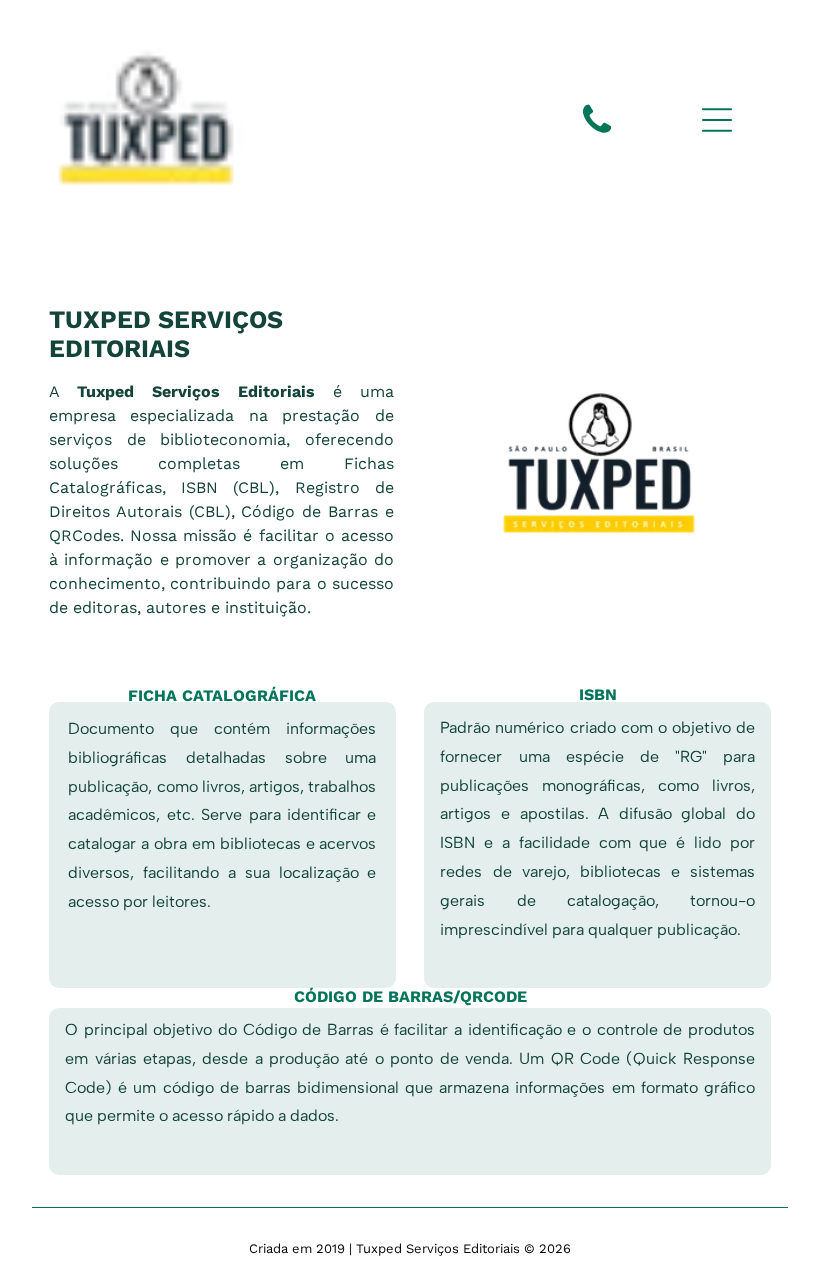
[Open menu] (717, 120)
